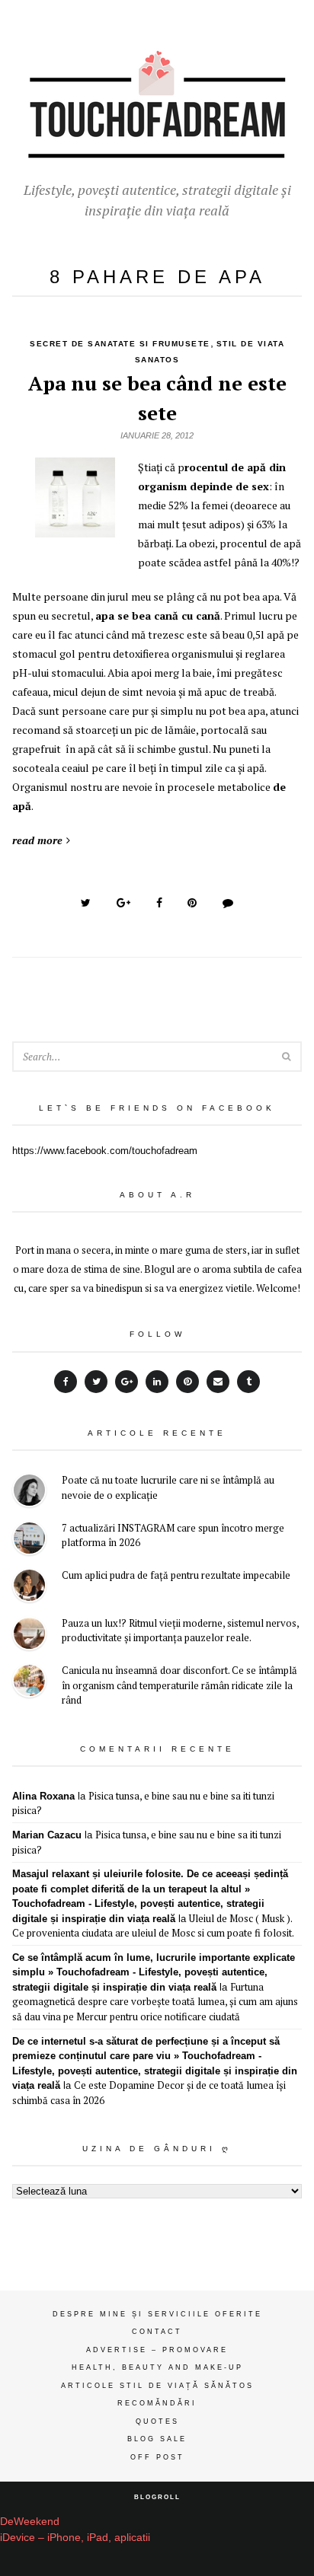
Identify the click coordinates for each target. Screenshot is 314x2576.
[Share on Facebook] (159, 903)
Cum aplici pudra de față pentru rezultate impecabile (176, 1575)
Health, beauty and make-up (157, 2367)
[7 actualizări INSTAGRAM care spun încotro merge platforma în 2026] (29, 1540)
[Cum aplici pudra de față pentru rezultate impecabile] (29, 1588)
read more (37, 840)
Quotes (157, 2421)
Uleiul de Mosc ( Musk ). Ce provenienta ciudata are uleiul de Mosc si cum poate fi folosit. (153, 1926)
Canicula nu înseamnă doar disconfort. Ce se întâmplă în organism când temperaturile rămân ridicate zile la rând (179, 1685)
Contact (157, 2332)
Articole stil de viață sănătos (157, 2386)
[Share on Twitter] (86, 903)
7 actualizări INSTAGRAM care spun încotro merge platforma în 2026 (173, 1535)
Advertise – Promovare (157, 2350)
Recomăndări (157, 2403)
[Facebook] (66, 1382)
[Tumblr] (248, 1382)
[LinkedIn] (157, 1382)
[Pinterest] (187, 1382)
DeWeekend (30, 2521)
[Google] (127, 1382)
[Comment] (228, 903)
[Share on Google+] (123, 903)
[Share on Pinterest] (192, 903)
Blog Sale (157, 2439)
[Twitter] (96, 1382)
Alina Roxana (43, 1796)
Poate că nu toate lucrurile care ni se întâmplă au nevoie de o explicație (168, 1487)
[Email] (218, 1382)
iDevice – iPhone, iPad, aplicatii (75, 2537)
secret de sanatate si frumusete (120, 344)
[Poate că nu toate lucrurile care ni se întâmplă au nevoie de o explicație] (29, 1492)
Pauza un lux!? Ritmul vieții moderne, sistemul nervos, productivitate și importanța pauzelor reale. (180, 1631)
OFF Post (157, 2457)
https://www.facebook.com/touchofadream (105, 1151)
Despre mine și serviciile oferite (157, 2314)
